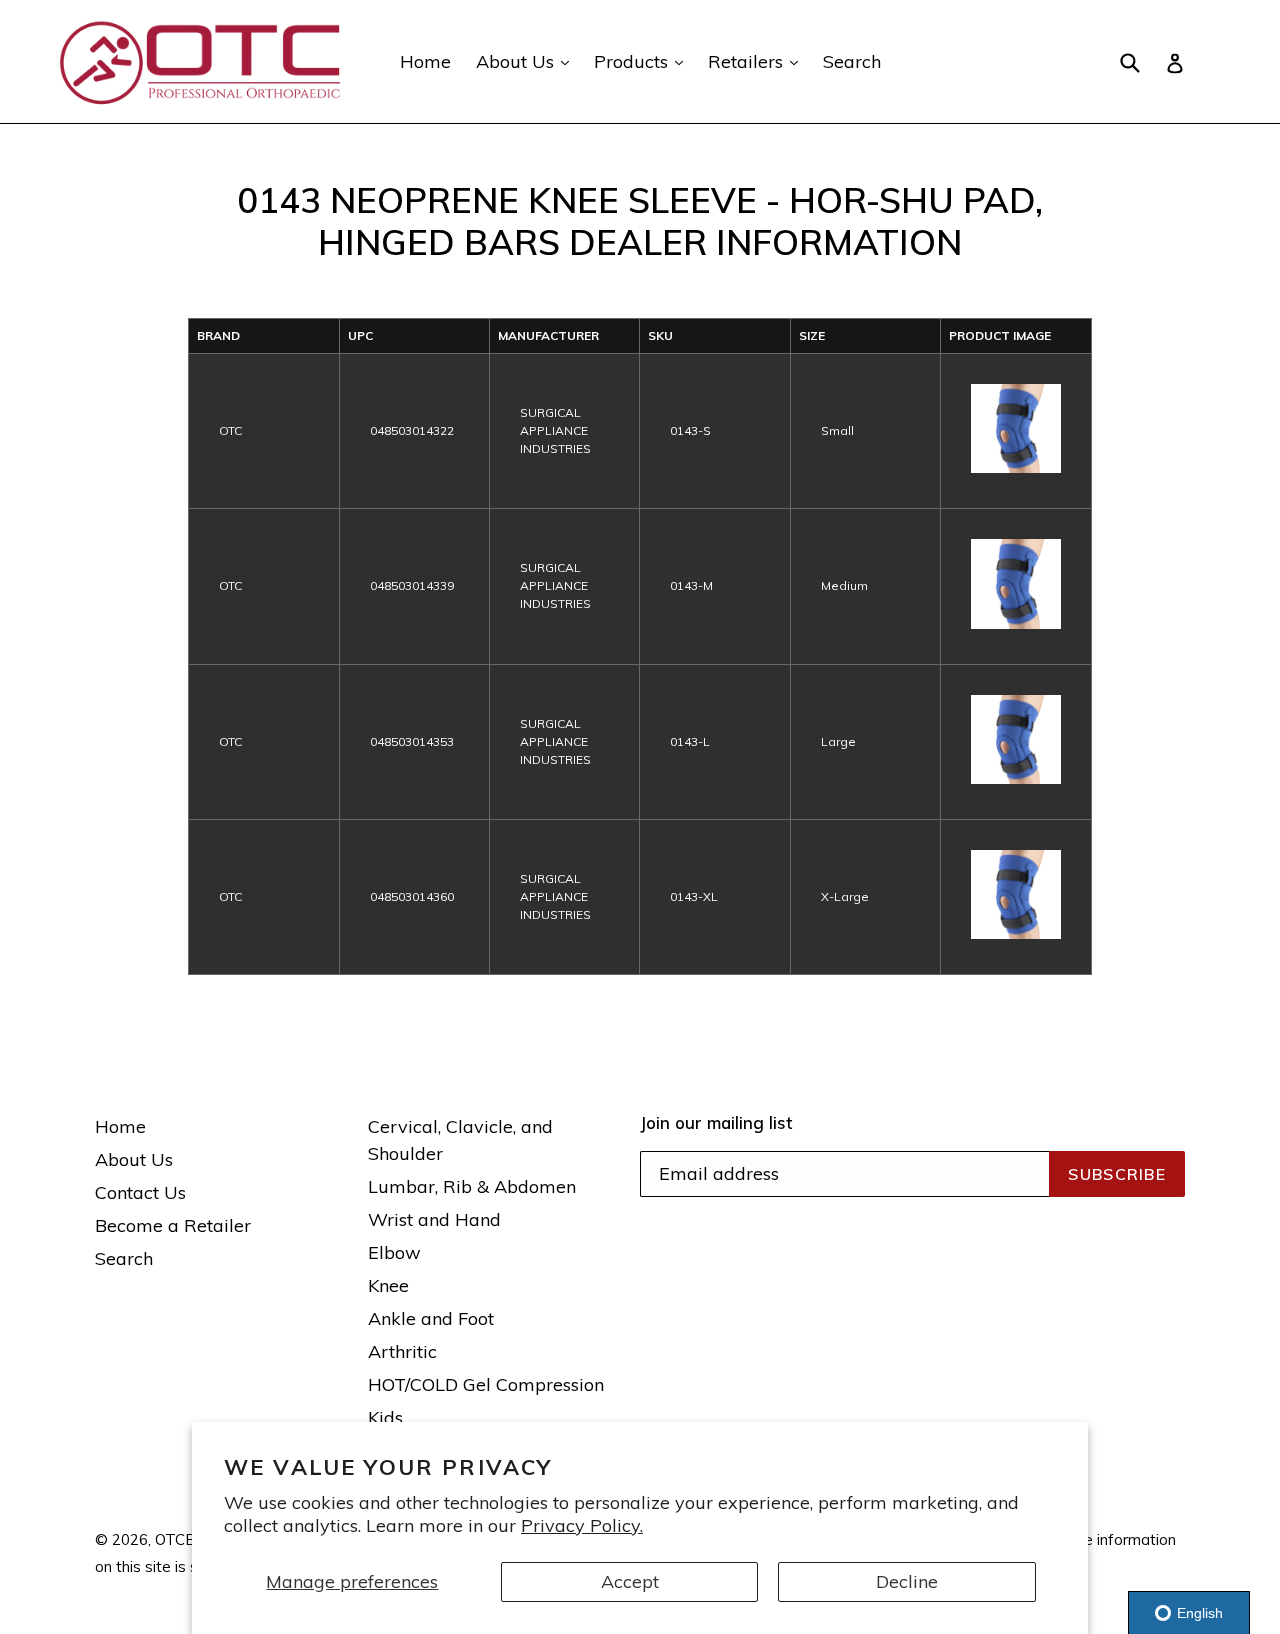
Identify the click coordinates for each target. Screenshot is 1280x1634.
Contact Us (140, 1192)
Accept (630, 1581)
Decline (907, 1581)
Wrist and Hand (434, 1219)
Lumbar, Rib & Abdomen (472, 1186)
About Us (527, 61)
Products (643, 61)
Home (425, 61)
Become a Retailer (173, 1225)
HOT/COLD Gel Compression (486, 1384)
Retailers (758, 61)
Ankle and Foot (431, 1318)
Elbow (394, 1252)
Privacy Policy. (582, 1525)
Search (852, 61)
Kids (385, 1417)
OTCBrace (190, 1539)
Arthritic (402, 1351)
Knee (388, 1285)
